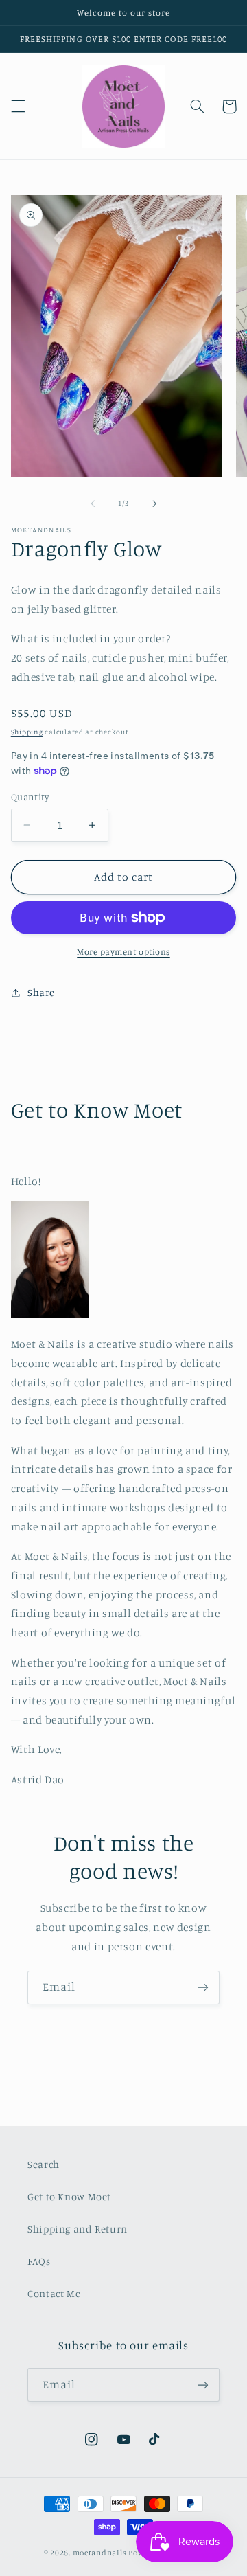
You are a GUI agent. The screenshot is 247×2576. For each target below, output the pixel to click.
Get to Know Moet (69, 2196)
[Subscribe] (203, 1988)
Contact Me (54, 2293)
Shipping (27, 732)
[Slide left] (93, 504)
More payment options (123, 952)
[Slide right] (154, 504)
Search (44, 2164)
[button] (18, 106)
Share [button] (41, 992)
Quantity (30, 797)
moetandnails (100, 2553)
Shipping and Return (78, 2229)
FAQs (39, 2261)
